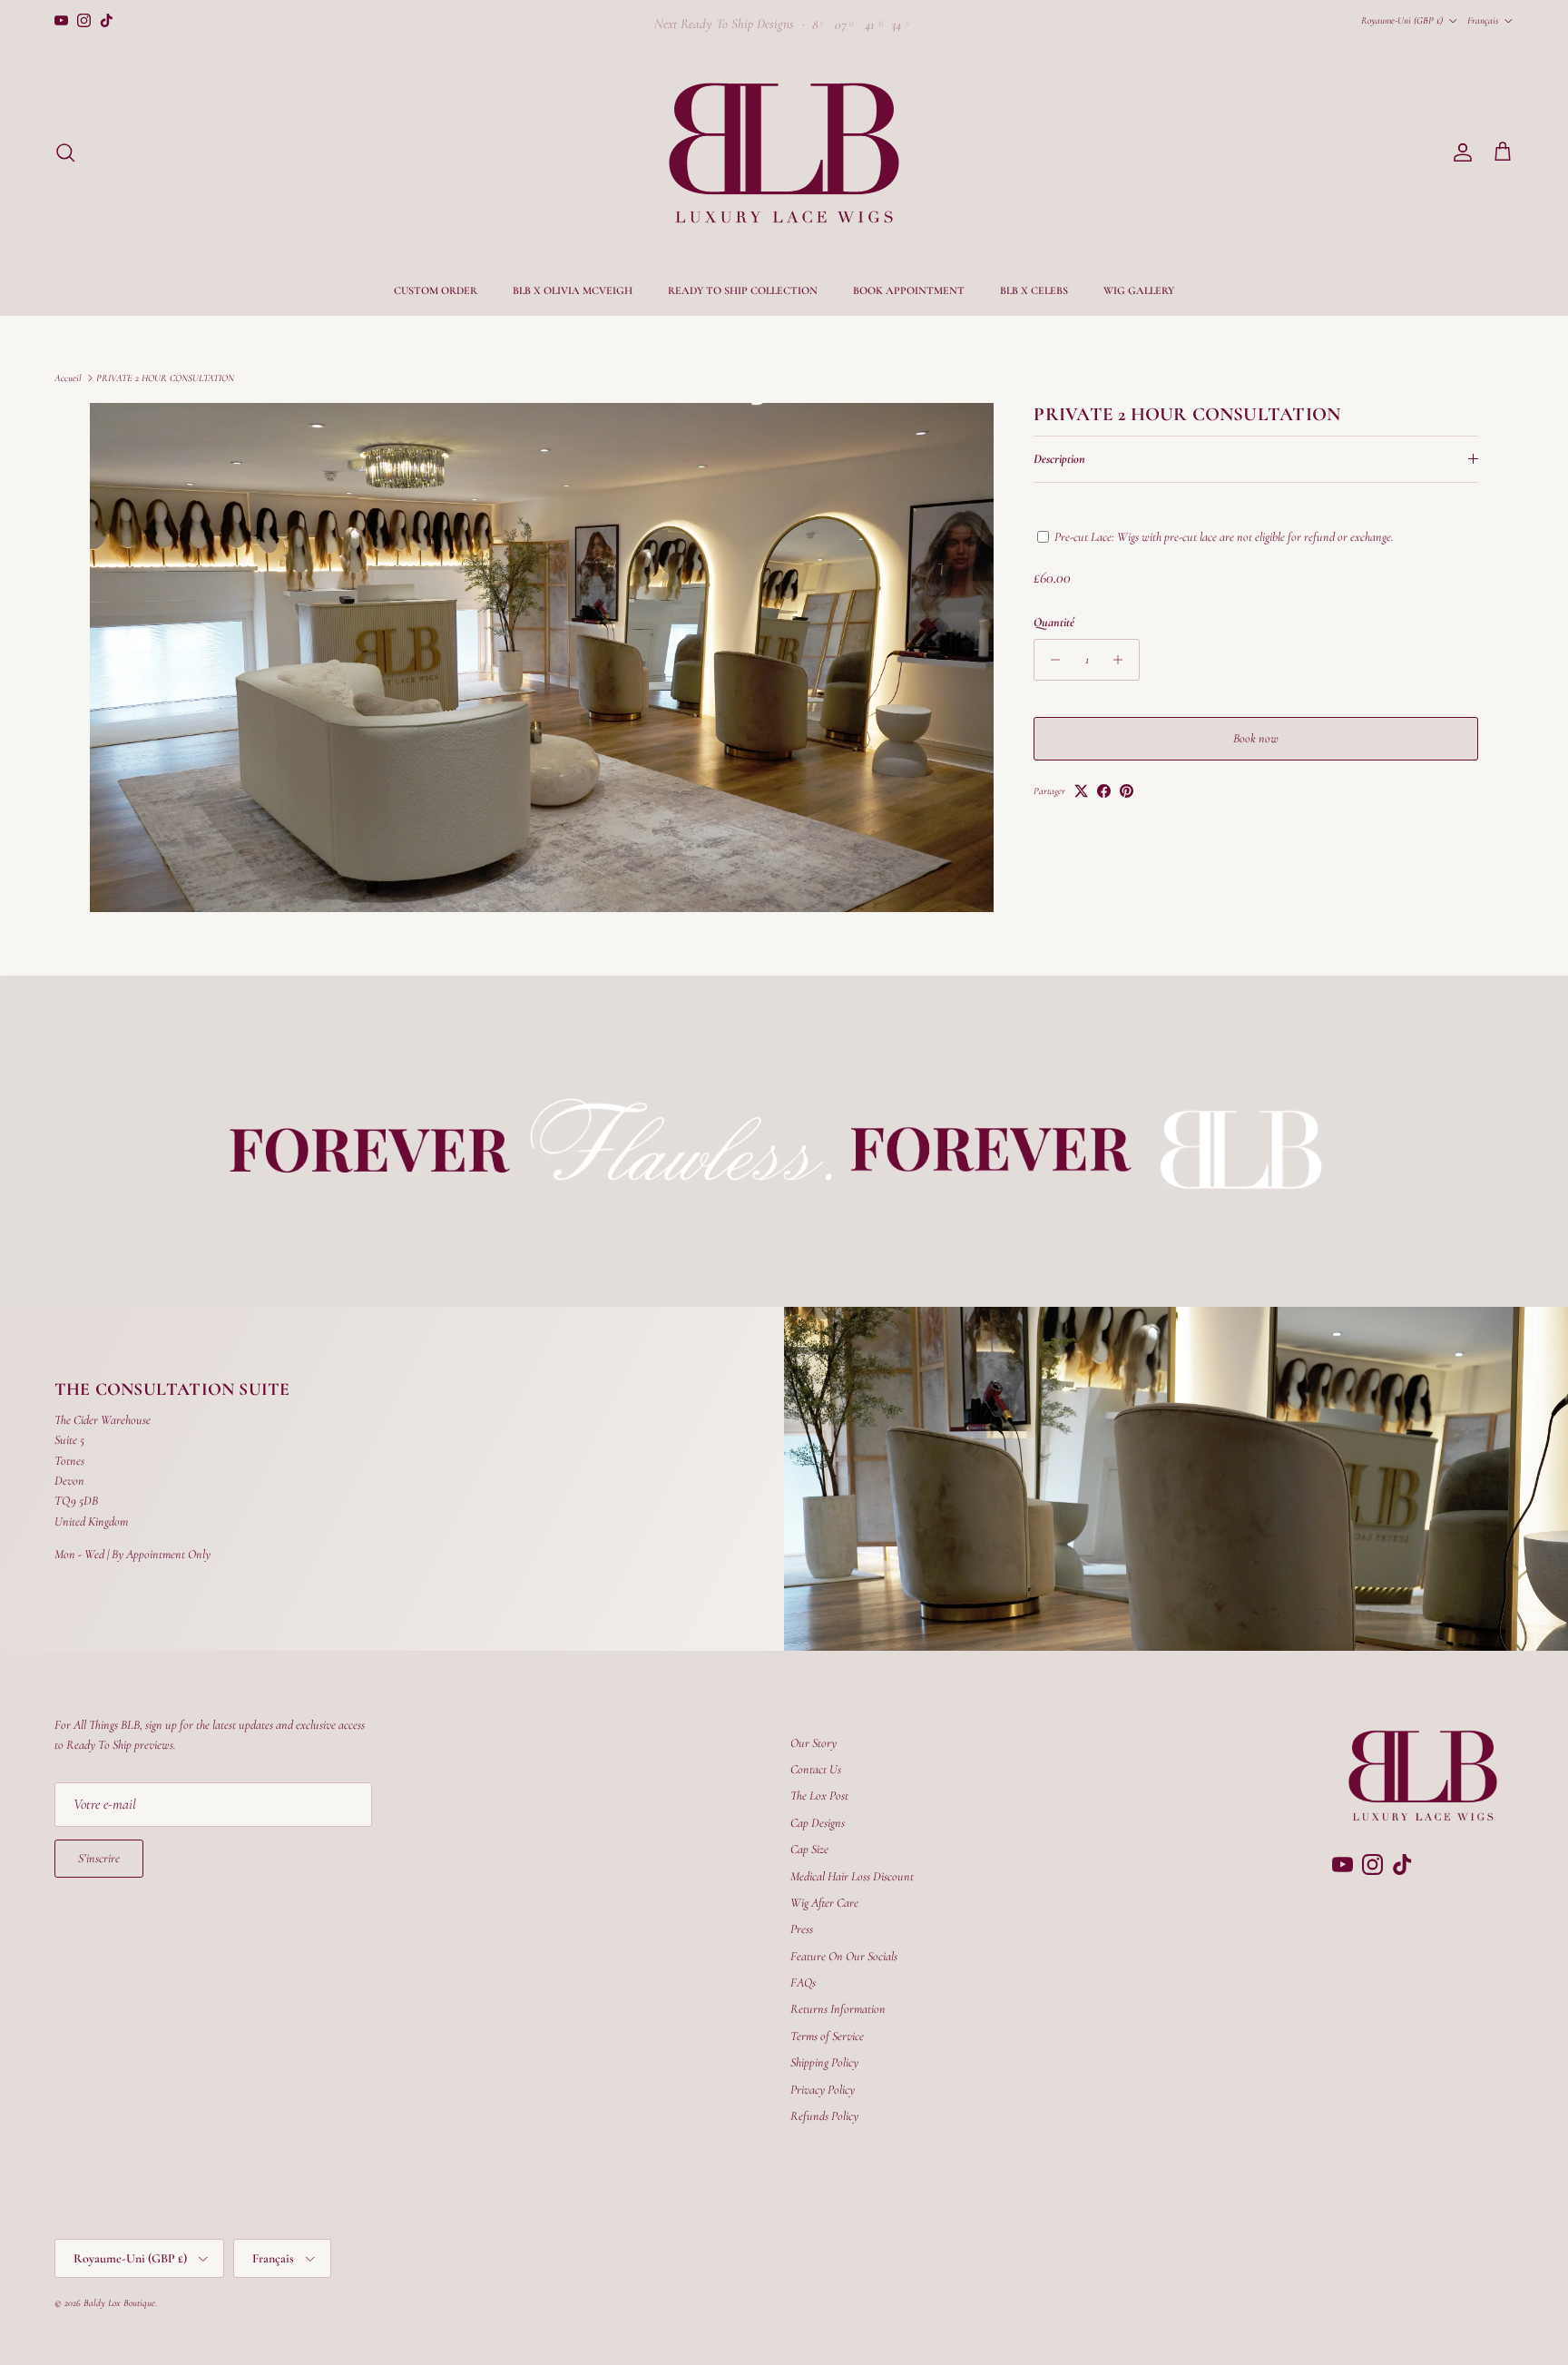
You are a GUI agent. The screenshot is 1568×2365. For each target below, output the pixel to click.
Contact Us (816, 1769)
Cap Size (809, 1849)
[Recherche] (65, 152)
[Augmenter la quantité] (1123, 660)
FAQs (803, 1982)
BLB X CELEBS (1034, 290)
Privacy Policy (823, 2090)
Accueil (68, 378)
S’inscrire (99, 1858)
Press (802, 1929)
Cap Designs (818, 1823)
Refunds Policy (824, 2116)
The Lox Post (819, 1796)
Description (1059, 459)
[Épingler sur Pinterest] (1127, 791)
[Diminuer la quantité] (1050, 660)
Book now (1256, 738)
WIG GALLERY (1139, 290)
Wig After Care (824, 1903)
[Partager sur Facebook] (1104, 791)
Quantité (1054, 622)
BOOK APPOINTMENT (909, 290)
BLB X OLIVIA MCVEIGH (573, 290)
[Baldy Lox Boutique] (784, 153)
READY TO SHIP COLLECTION (743, 290)
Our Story (813, 1743)
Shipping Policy (824, 2062)
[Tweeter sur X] (1081, 791)
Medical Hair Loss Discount (852, 1876)
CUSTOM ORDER (436, 290)
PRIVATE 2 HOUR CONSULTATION (165, 378)
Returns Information (838, 2009)
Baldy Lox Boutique (119, 2303)
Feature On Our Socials (844, 1956)
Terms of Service (827, 2036)
